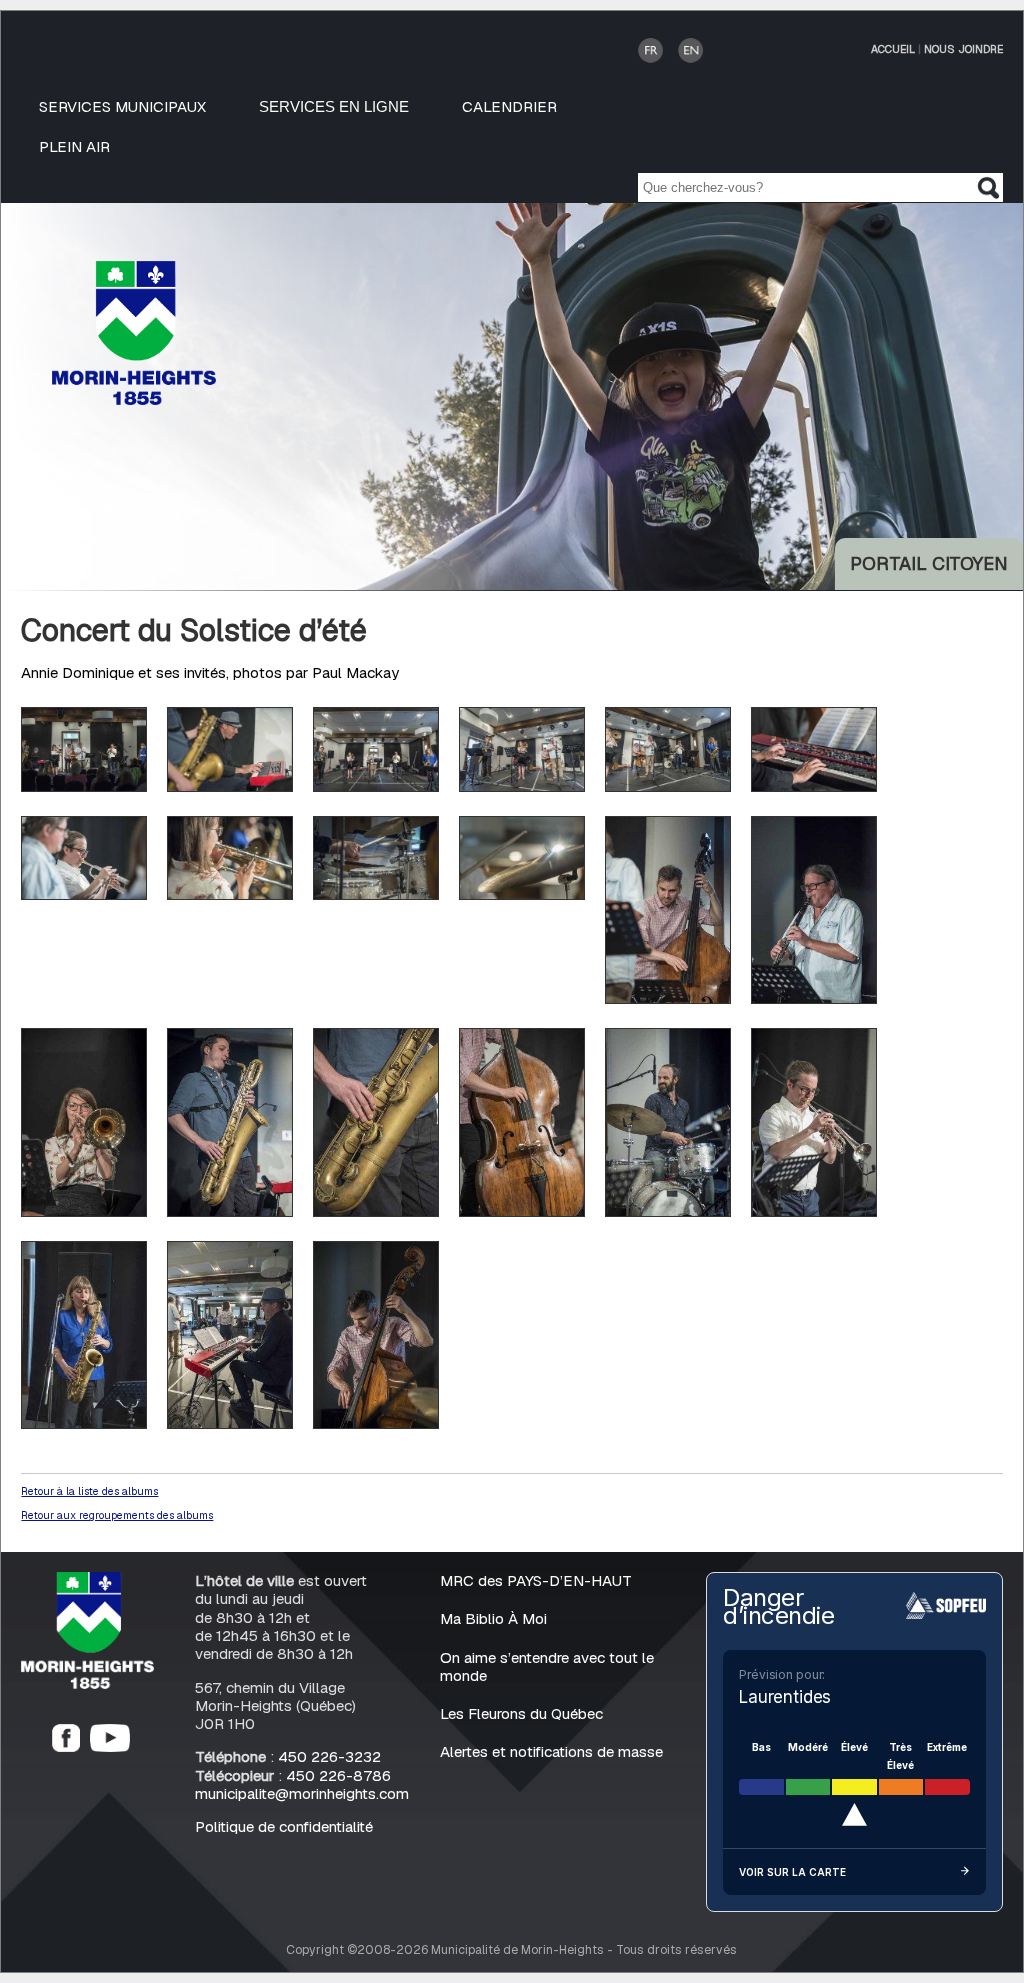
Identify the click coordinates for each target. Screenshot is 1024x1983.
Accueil (893, 49)
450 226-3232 (329, 1756)
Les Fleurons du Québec (521, 1713)
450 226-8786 (338, 1775)
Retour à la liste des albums (89, 1491)
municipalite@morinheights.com (302, 1793)
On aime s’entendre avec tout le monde (547, 1666)
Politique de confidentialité (284, 1826)
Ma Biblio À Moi (493, 1618)
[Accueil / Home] (134, 399)
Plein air (74, 146)
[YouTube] (110, 1746)
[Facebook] (66, 1746)
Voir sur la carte (792, 1872)
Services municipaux (122, 106)
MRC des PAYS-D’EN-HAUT (536, 1580)
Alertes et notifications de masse (551, 1751)
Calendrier (509, 106)
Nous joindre (963, 49)
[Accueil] (87, 1683)
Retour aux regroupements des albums (117, 1515)
